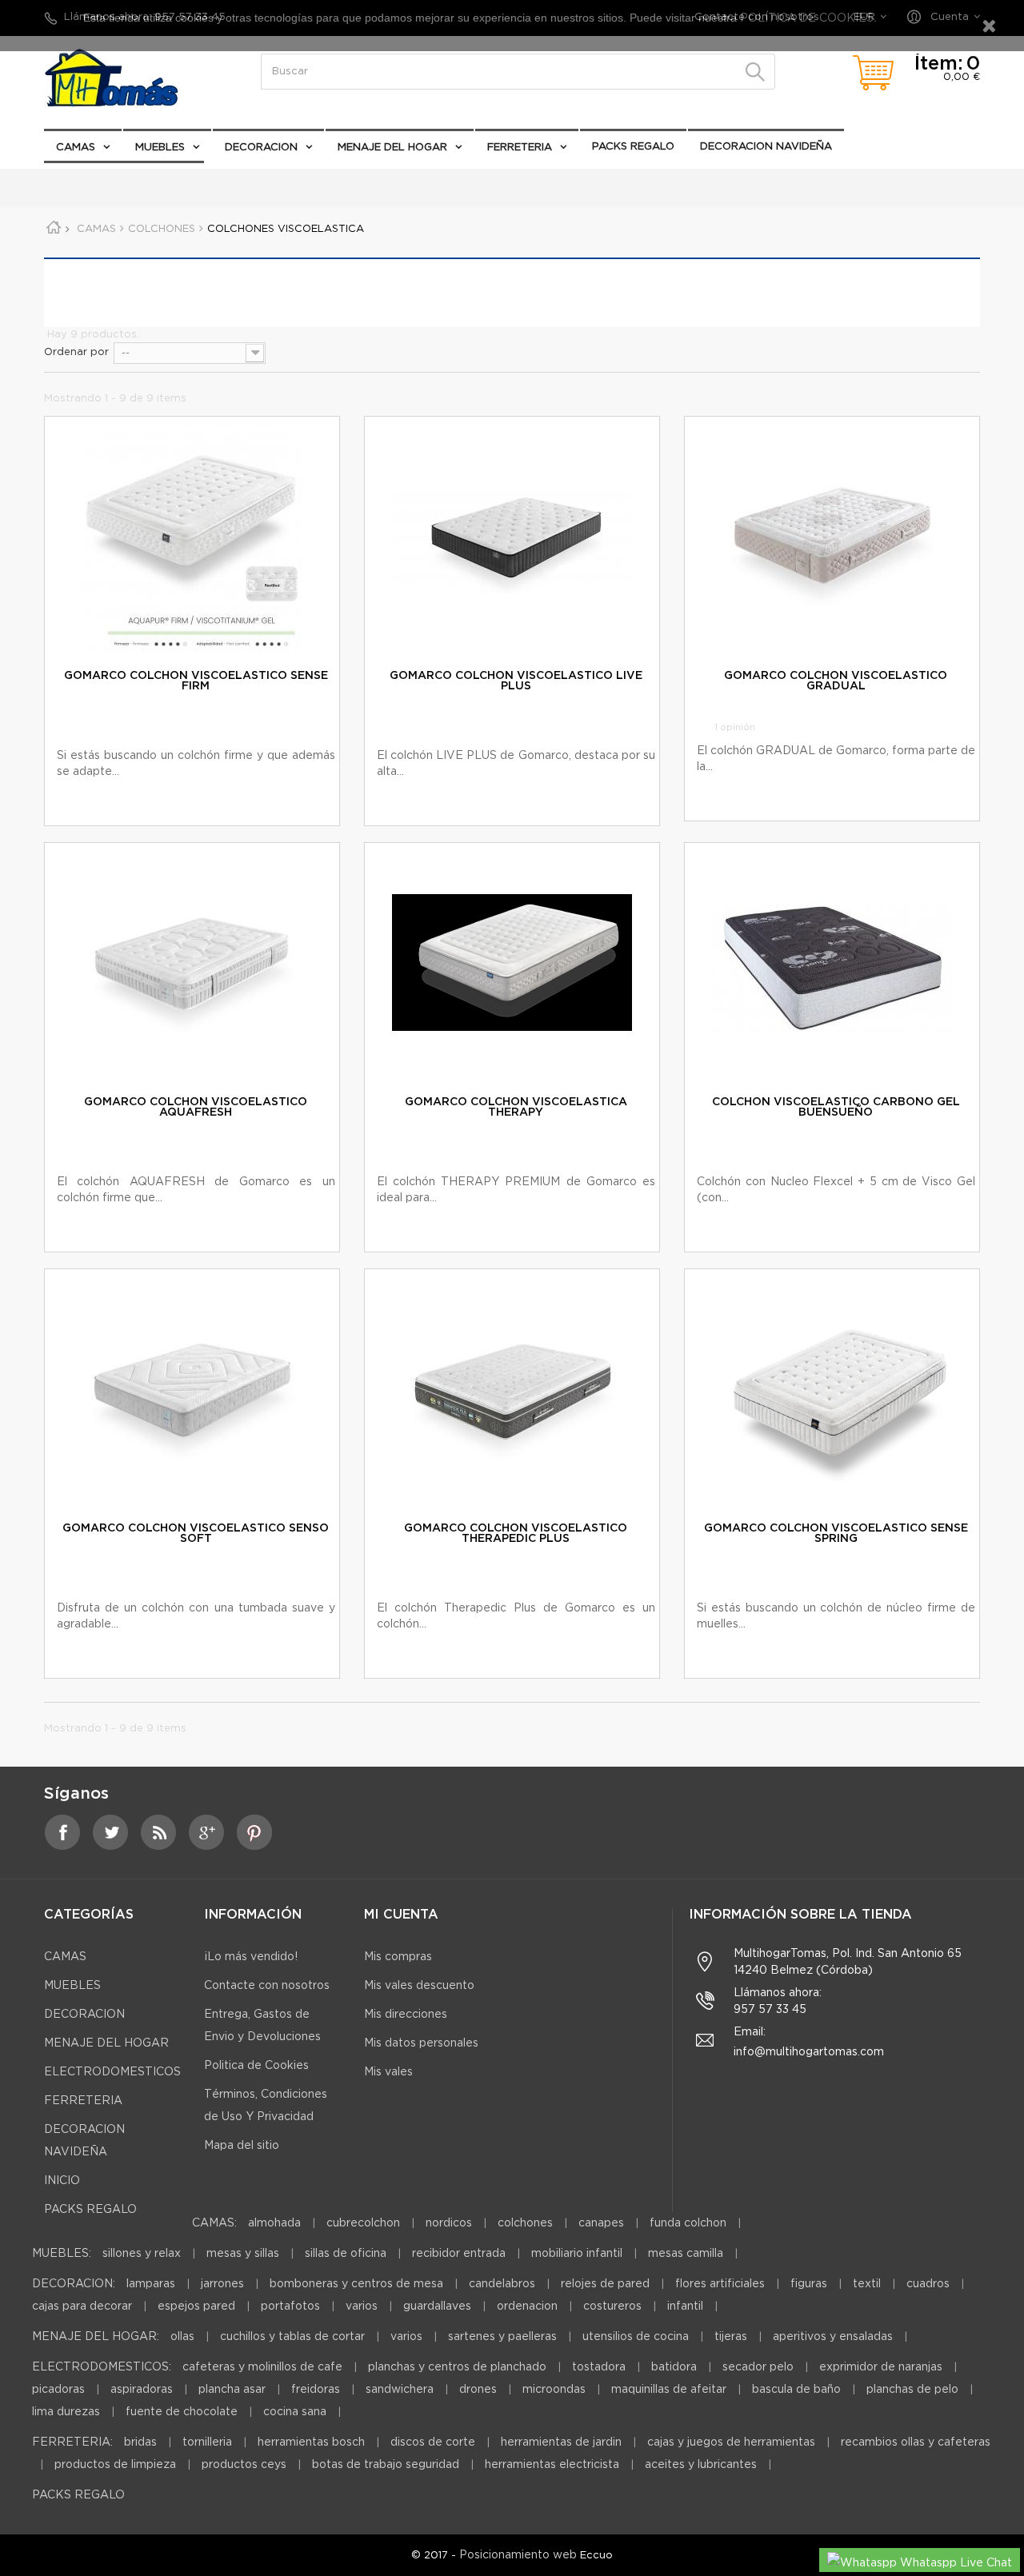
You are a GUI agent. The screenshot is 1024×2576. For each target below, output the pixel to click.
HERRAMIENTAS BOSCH (311, 2442)
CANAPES (601, 2223)
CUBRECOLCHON (363, 2223)
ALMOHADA (274, 2223)
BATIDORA (674, 2367)
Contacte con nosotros (267, 1986)
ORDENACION (527, 2306)
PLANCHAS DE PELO (912, 2390)
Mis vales (388, 2072)
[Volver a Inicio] (59, 230)
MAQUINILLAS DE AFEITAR (669, 2390)
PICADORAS (58, 2390)
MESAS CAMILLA (686, 2254)
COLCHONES (525, 2223)
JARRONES (222, 2284)
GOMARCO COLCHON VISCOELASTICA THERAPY (516, 1107)
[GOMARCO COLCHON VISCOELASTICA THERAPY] (512, 963)
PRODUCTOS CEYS (244, 2465)
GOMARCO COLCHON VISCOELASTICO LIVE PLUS (516, 681)
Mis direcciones (406, 2015)
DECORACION (261, 148)
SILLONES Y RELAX (142, 2254)
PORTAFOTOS (290, 2306)
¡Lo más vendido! (251, 1957)
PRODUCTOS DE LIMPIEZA (115, 2465)
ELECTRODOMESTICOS (117, 180)
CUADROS (928, 2284)
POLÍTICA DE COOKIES (805, 18)
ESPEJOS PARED (196, 2306)
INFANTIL (685, 2306)
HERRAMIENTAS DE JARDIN (561, 2442)
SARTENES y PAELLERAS (502, 2337)
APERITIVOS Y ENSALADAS (833, 2337)
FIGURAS (809, 2284)
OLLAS (182, 2337)
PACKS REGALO (633, 147)
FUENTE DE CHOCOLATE (182, 2412)
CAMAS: (214, 2223)
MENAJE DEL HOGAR (392, 148)
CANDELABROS (502, 2284)
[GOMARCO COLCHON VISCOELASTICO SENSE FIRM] (192, 537)
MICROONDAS (554, 2390)
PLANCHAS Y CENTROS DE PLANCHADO (457, 2367)
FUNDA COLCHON (688, 2223)
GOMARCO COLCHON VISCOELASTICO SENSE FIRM (196, 681)
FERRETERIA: (72, 2442)
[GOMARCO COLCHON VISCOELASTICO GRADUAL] (832, 537)
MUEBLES (160, 148)
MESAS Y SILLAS (243, 2254)
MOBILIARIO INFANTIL (577, 2254)
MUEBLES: (62, 2254)
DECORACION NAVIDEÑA (766, 147)
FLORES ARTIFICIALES (720, 2284)
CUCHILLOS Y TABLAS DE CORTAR (292, 2337)
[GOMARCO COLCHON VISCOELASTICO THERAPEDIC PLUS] (512, 1389)
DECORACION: (74, 2284)
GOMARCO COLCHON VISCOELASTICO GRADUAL (836, 681)
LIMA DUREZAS (66, 2412)
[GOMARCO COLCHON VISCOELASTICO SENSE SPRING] (832, 1389)
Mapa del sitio (242, 2146)
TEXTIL (867, 2284)
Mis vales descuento (419, 1986)
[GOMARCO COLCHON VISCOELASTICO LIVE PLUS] (512, 537)
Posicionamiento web (518, 2555)
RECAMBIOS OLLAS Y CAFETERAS (916, 2442)
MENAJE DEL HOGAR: (96, 2337)
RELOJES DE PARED (605, 2284)
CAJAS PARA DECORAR (82, 2306)
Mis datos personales (421, 2043)
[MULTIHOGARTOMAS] (128, 78)
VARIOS (362, 2306)
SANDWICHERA (400, 2390)
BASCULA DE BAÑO (796, 2390)
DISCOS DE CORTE (433, 2442)
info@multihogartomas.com (809, 2052)
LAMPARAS (151, 2284)
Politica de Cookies (256, 2066)
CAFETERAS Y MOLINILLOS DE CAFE (262, 2367)
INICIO (62, 2181)
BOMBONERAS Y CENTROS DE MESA (356, 2284)
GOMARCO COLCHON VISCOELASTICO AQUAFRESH (196, 1107)
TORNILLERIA (207, 2442)
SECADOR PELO (758, 2367)
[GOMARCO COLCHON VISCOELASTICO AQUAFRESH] (192, 963)
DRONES (478, 2390)
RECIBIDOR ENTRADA (459, 2254)
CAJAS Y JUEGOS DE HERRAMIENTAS (731, 2442)
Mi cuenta (401, 1915)
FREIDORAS (316, 2390)
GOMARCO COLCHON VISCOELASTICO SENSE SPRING (836, 1534)
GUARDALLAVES (437, 2306)
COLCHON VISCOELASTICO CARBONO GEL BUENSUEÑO (836, 1107)
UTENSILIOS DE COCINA (636, 2337)
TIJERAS (731, 2337)
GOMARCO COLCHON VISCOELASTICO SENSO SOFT (196, 1534)
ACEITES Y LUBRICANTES (701, 2465)
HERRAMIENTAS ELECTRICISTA (552, 2465)
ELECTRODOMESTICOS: (102, 2367)
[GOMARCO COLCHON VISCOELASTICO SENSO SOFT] (192, 1389)
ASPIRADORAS (142, 2390)
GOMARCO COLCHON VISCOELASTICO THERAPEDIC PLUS (516, 1534)
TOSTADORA (599, 2367)
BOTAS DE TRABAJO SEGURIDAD (386, 2465)
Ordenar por (76, 352)
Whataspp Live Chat (954, 2563)
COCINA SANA (295, 2412)
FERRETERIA (520, 148)
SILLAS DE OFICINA (346, 2254)
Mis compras (398, 1957)
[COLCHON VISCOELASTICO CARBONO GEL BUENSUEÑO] (832, 963)
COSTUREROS (612, 2306)
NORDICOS (449, 2223)
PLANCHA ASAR (234, 2390)
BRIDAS (140, 2442)
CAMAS (76, 148)
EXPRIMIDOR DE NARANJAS (881, 2367)
